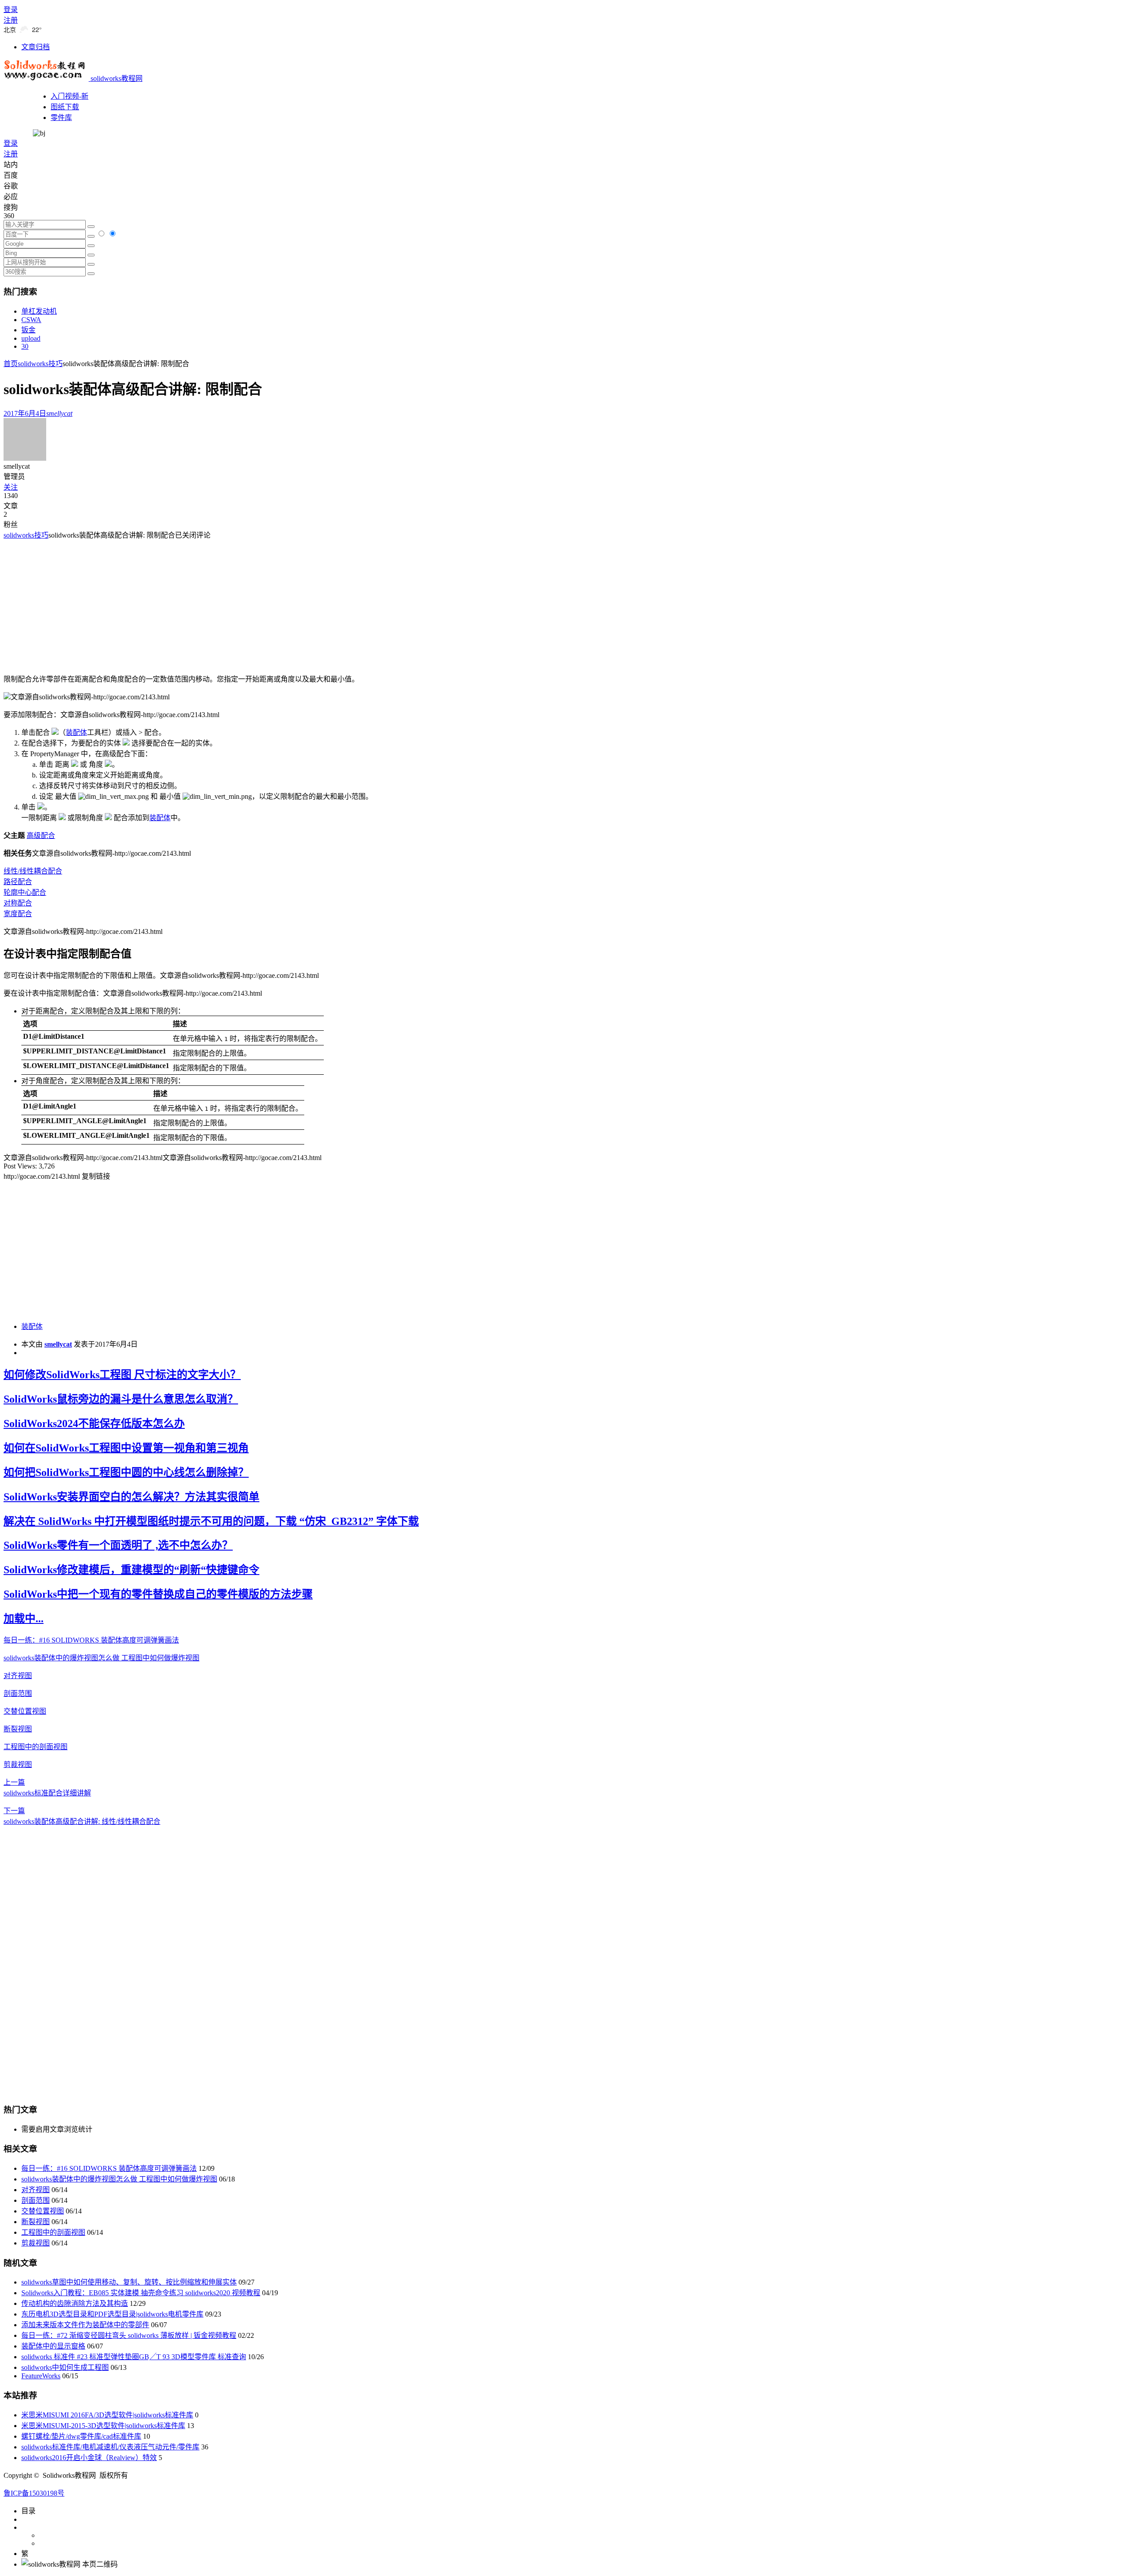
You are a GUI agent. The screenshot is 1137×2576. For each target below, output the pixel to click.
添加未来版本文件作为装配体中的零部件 (85, 2325)
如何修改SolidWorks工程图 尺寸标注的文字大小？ (122, 1375)
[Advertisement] (78, 602)
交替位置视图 (25, 1711)
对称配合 (18, 903)
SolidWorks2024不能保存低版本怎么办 (94, 1424)
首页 (11, 364)
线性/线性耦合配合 (33, 871)
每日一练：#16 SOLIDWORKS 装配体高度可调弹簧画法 (91, 1640)
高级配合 (41, 835)
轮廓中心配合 (25, 892)
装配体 (32, 1326)
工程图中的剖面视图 (36, 1747)
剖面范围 (18, 1693)
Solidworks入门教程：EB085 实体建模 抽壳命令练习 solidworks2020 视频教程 (141, 2293)
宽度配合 (18, 914)
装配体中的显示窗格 (53, 2346)
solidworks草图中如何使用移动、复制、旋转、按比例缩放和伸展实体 (129, 2282)
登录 (11, 10)
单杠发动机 (39, 311)
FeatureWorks (41, 2376)
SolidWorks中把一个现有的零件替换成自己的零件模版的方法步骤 (158, 1594)
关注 (11, 487)
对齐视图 (18, 1676)
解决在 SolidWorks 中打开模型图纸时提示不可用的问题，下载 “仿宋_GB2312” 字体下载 (211, 1521)
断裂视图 (18, 1729)
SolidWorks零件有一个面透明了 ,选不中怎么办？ (118, 1545)
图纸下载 (65, 107)
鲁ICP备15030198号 (34, 2493)
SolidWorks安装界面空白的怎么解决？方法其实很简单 (131, 1497)
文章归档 (36, 47)
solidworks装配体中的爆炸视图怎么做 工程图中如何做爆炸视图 (101, 1658)
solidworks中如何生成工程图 (65, 2367)
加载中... (24, 1619)
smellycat (58, 1344)
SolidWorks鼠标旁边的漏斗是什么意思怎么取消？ (121, 1399)
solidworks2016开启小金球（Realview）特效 (89, 2458)
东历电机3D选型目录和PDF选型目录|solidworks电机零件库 (112, 2314)
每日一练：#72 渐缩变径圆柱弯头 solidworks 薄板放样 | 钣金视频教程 (129, 2335)
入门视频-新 (70, 96)
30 (25, 346)
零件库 (61, 118)
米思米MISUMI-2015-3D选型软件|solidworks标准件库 (103, 2426)
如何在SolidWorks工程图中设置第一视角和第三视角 (126, 1448)
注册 (11, 20)
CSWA (31, 320)
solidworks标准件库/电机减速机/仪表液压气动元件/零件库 (110, 2447)
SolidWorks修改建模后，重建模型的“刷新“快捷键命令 (131, 1570)
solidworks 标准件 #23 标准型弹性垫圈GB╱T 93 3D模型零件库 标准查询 (134, 2357)
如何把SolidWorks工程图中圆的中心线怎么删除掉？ (126, 1472)
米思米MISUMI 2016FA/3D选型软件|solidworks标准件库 (107, 2415)
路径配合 (18, 882)
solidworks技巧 (40, 364)
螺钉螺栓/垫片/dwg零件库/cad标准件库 (81, 2436)
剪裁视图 (18, 1765)
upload (31, 338)
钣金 (28, 330)
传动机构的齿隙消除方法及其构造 (75, 2303)
